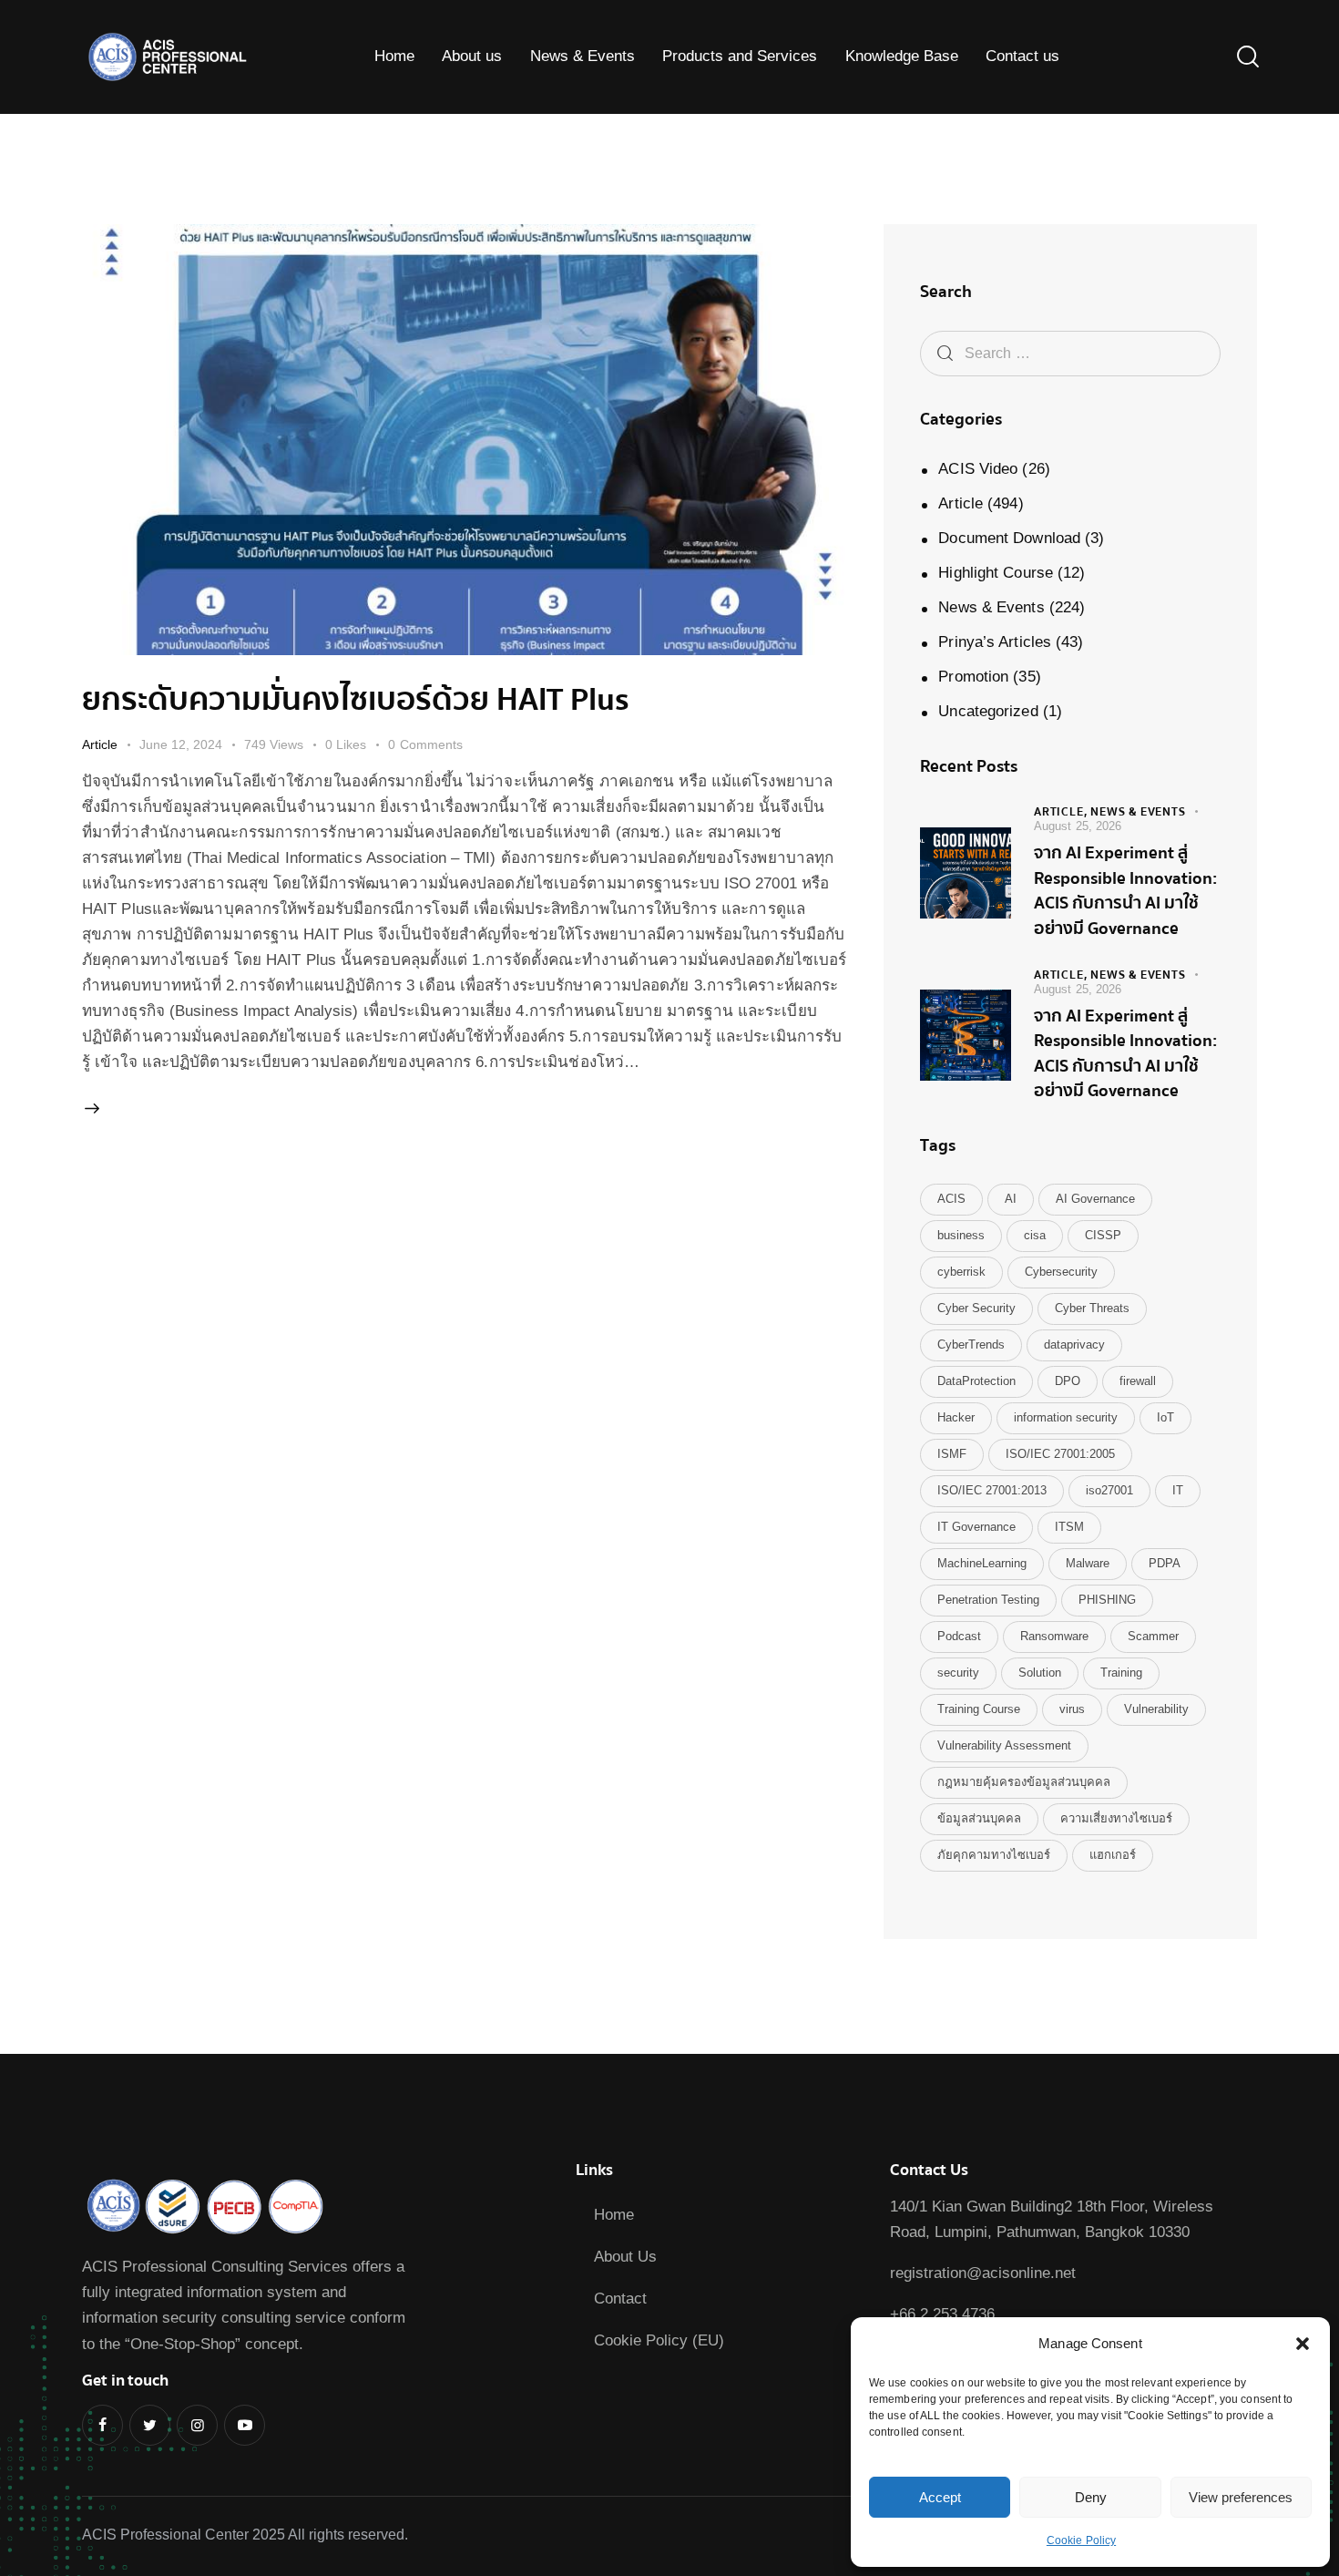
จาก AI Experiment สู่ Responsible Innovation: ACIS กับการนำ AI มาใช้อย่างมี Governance (1125, 891)
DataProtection (976, 1381)
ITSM (1069, 1527)
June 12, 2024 (181, 744)
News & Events (991, 607)
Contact (620, 2299)
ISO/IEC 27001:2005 (1060, 1454)
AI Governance (1095, 1199)
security (958, 1673)
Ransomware (1054, 1636)
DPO (1068, 1381)
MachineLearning (982, 1563)
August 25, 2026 (1078, 826)
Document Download (1009, 538)
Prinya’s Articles (995, 642)
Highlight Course (996, 573)
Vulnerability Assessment (1004, 1745)
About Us (625, 2257)
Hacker (956, 1417)
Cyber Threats (1092, 1308)
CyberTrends (971, 1344)
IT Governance (976, 1527)
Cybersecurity (1061, 1272)
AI (1011, 1199)
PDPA (1165, 1563)
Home (614, 2215)
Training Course (979, 1709)
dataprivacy (1074, 1344)
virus (1072, 1709)
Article (100, 744)
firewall (1138, 1381)
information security (1066, 1417)
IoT (1165, 1417)
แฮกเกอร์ (1113, 1855)
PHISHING (1107, 1600)
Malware (1088, 1563)
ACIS (951, 1199)
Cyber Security (976, 1308)
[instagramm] (197, 2425)
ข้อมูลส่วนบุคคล (979, 1818)
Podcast (959, 1636)
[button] (1303, 2344)
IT (1178, 1490)
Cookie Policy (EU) (659, 2340)
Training (1121, 1673)
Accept (940, 2497)
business (961, 1235)
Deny (1091, 2497)
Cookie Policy (1081, 2540)
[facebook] (102, 2425)
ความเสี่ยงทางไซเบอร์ (1116, 1818)
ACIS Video (978, 469)
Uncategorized (988, 711)
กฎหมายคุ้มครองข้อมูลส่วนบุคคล (1024, 1782)
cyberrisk (961, 1272)
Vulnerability (1156, 1709)
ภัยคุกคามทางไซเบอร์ (994, 1855)
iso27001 (1109, 1490)
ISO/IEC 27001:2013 (992, 1490)
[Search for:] (1070, 353)
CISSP (1103, 1235)
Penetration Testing (988, 1600)
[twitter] (150, 2425)
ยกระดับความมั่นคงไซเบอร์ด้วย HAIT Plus (356, 700)
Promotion (973, 677)
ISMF (952, 1454)
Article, (1062, 812)
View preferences (1241, 2497)
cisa (1035, 1235)
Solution (1040, 1673)
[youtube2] (245, 2425)
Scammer (1153, 1636)
